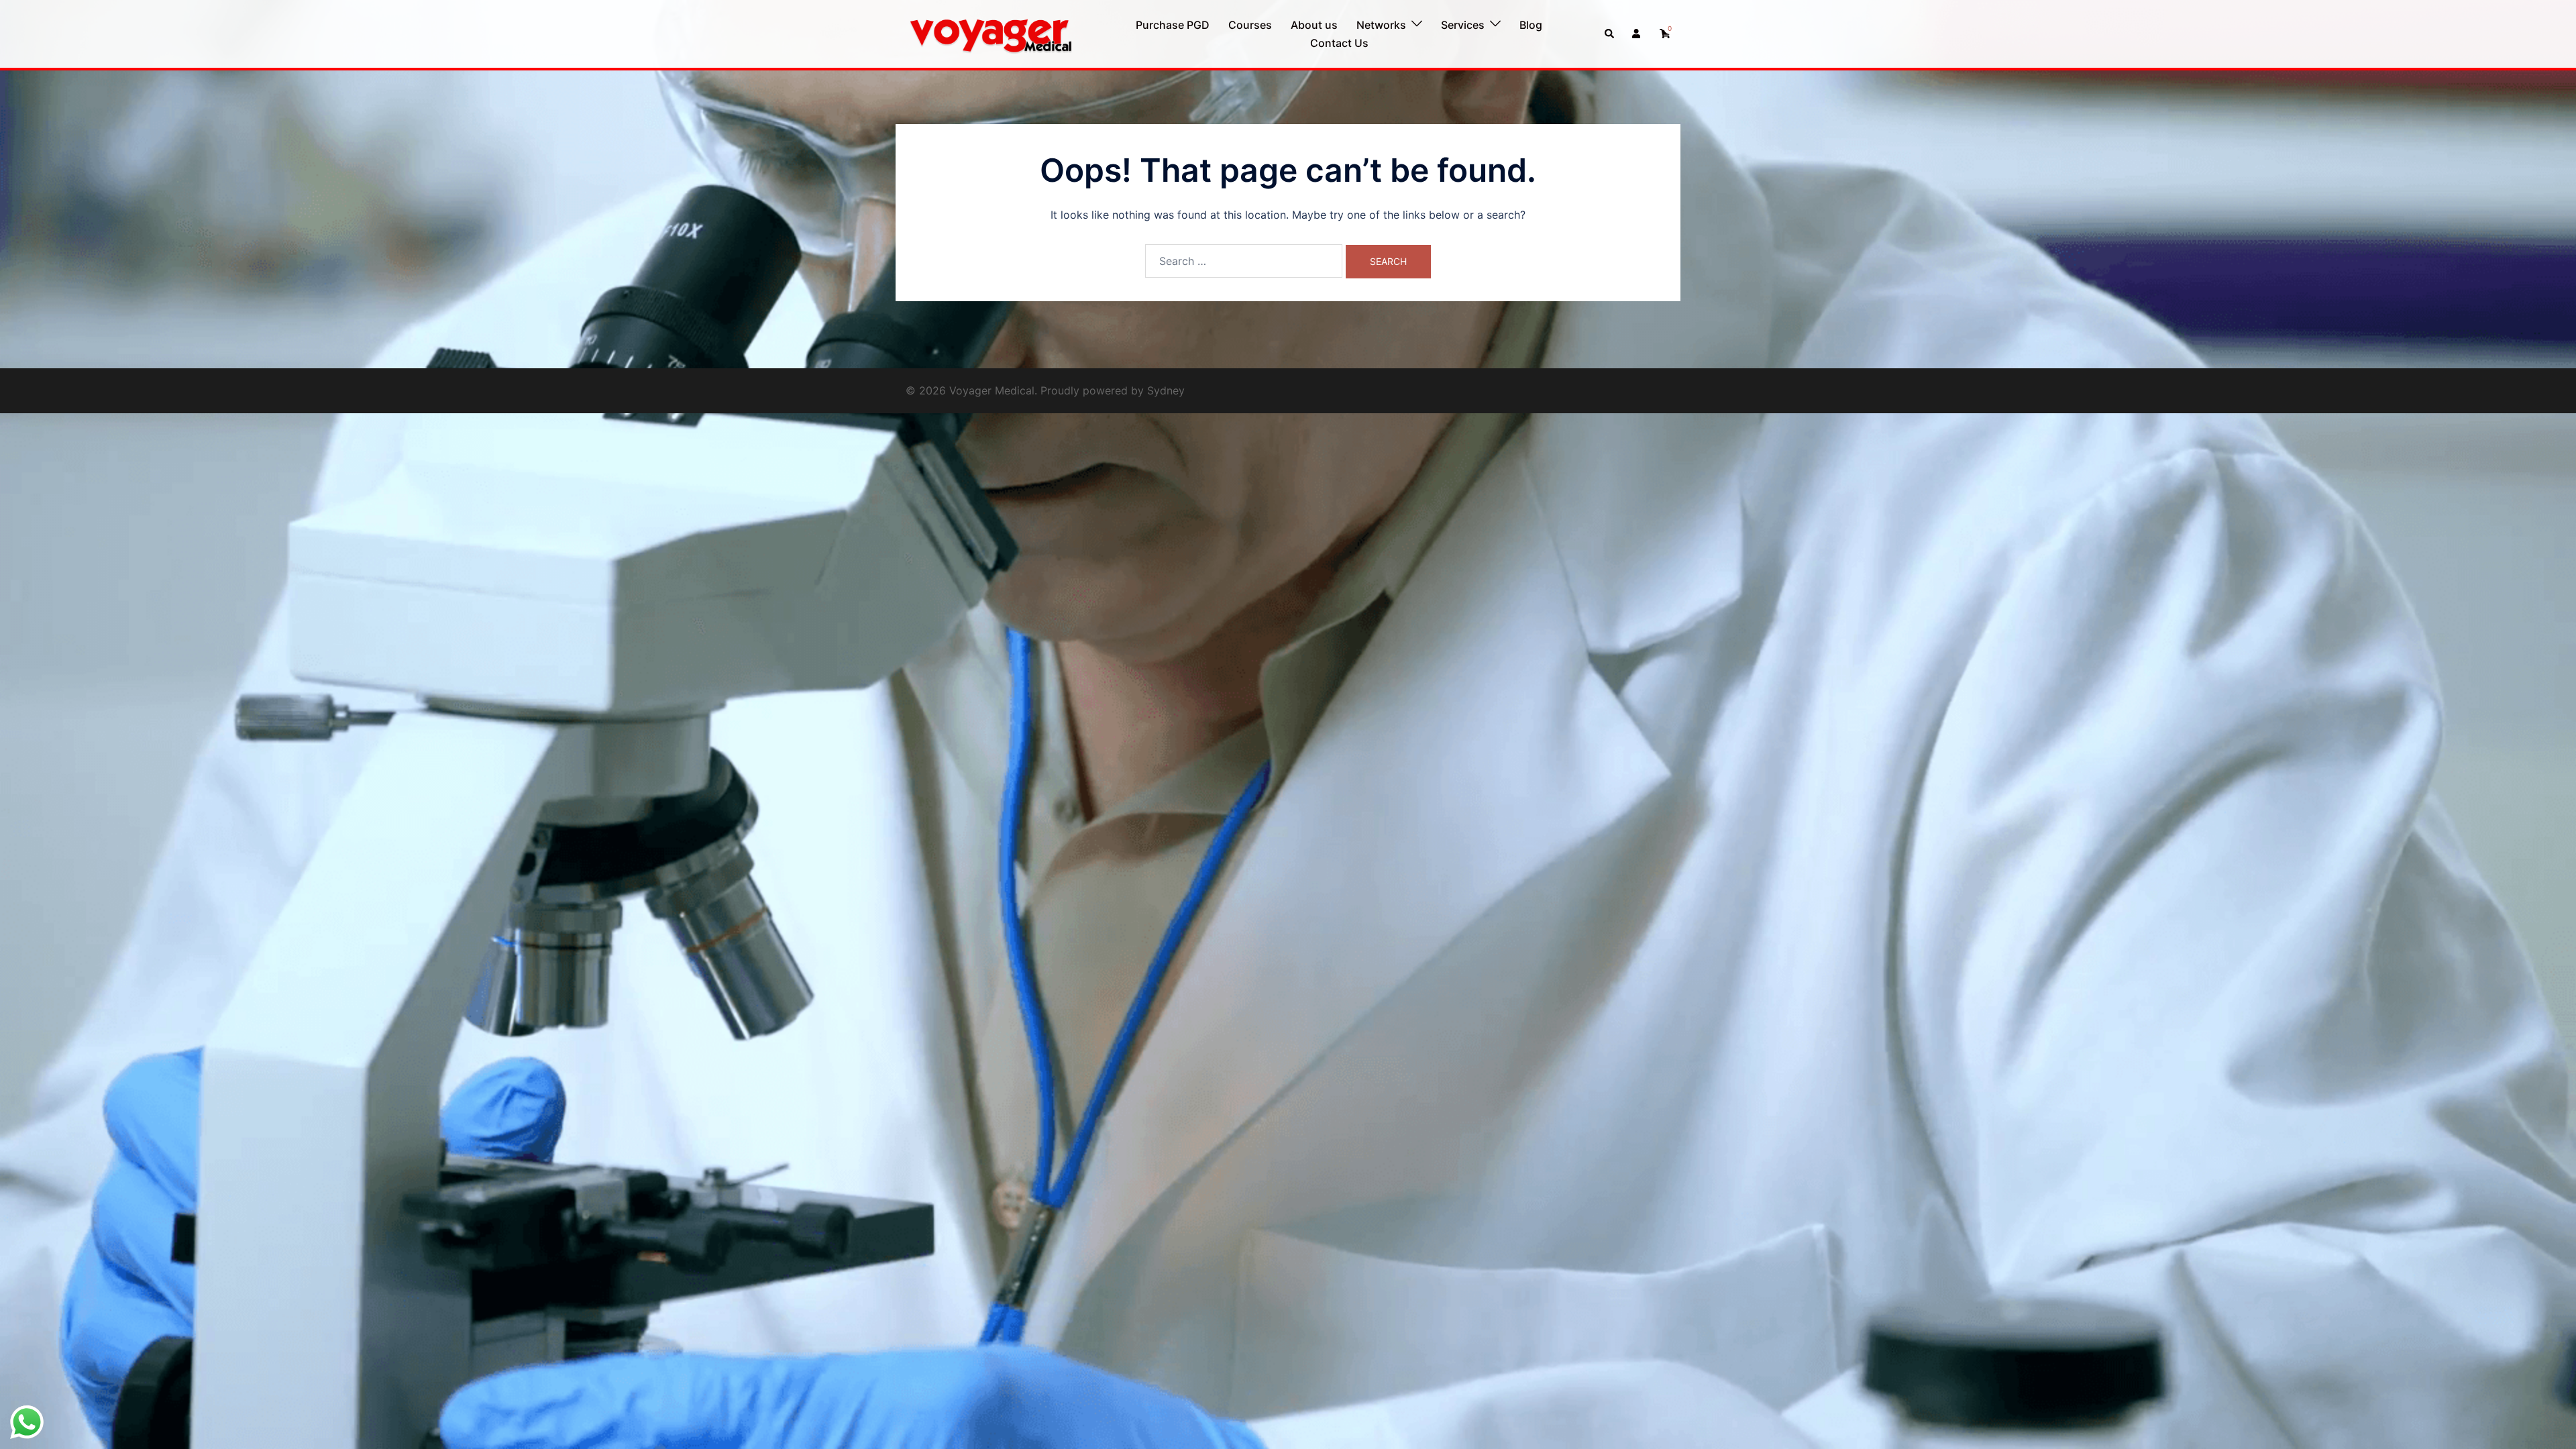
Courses (1250, 25)
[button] (1610, 34)
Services (1463, 25)
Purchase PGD (1173, 25)
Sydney (1166, 390)
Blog (1531, 25)
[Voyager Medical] (990, 33)
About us (1314, 25)
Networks (1381, 25)
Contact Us (1339, 43)
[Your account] (1638, 34)
